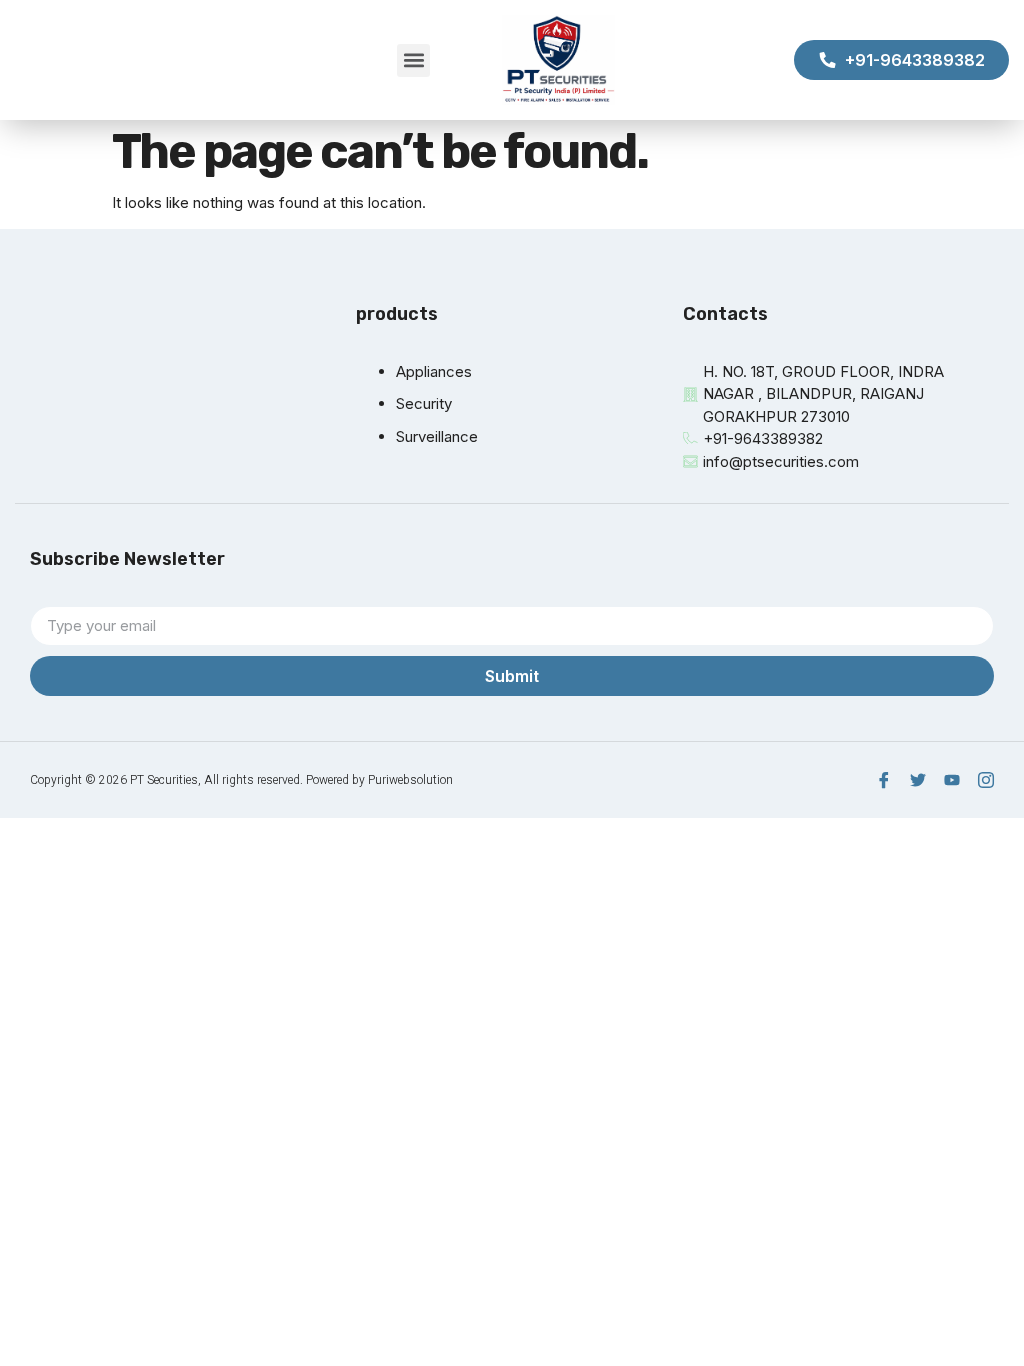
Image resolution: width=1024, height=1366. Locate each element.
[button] (413, 60)
